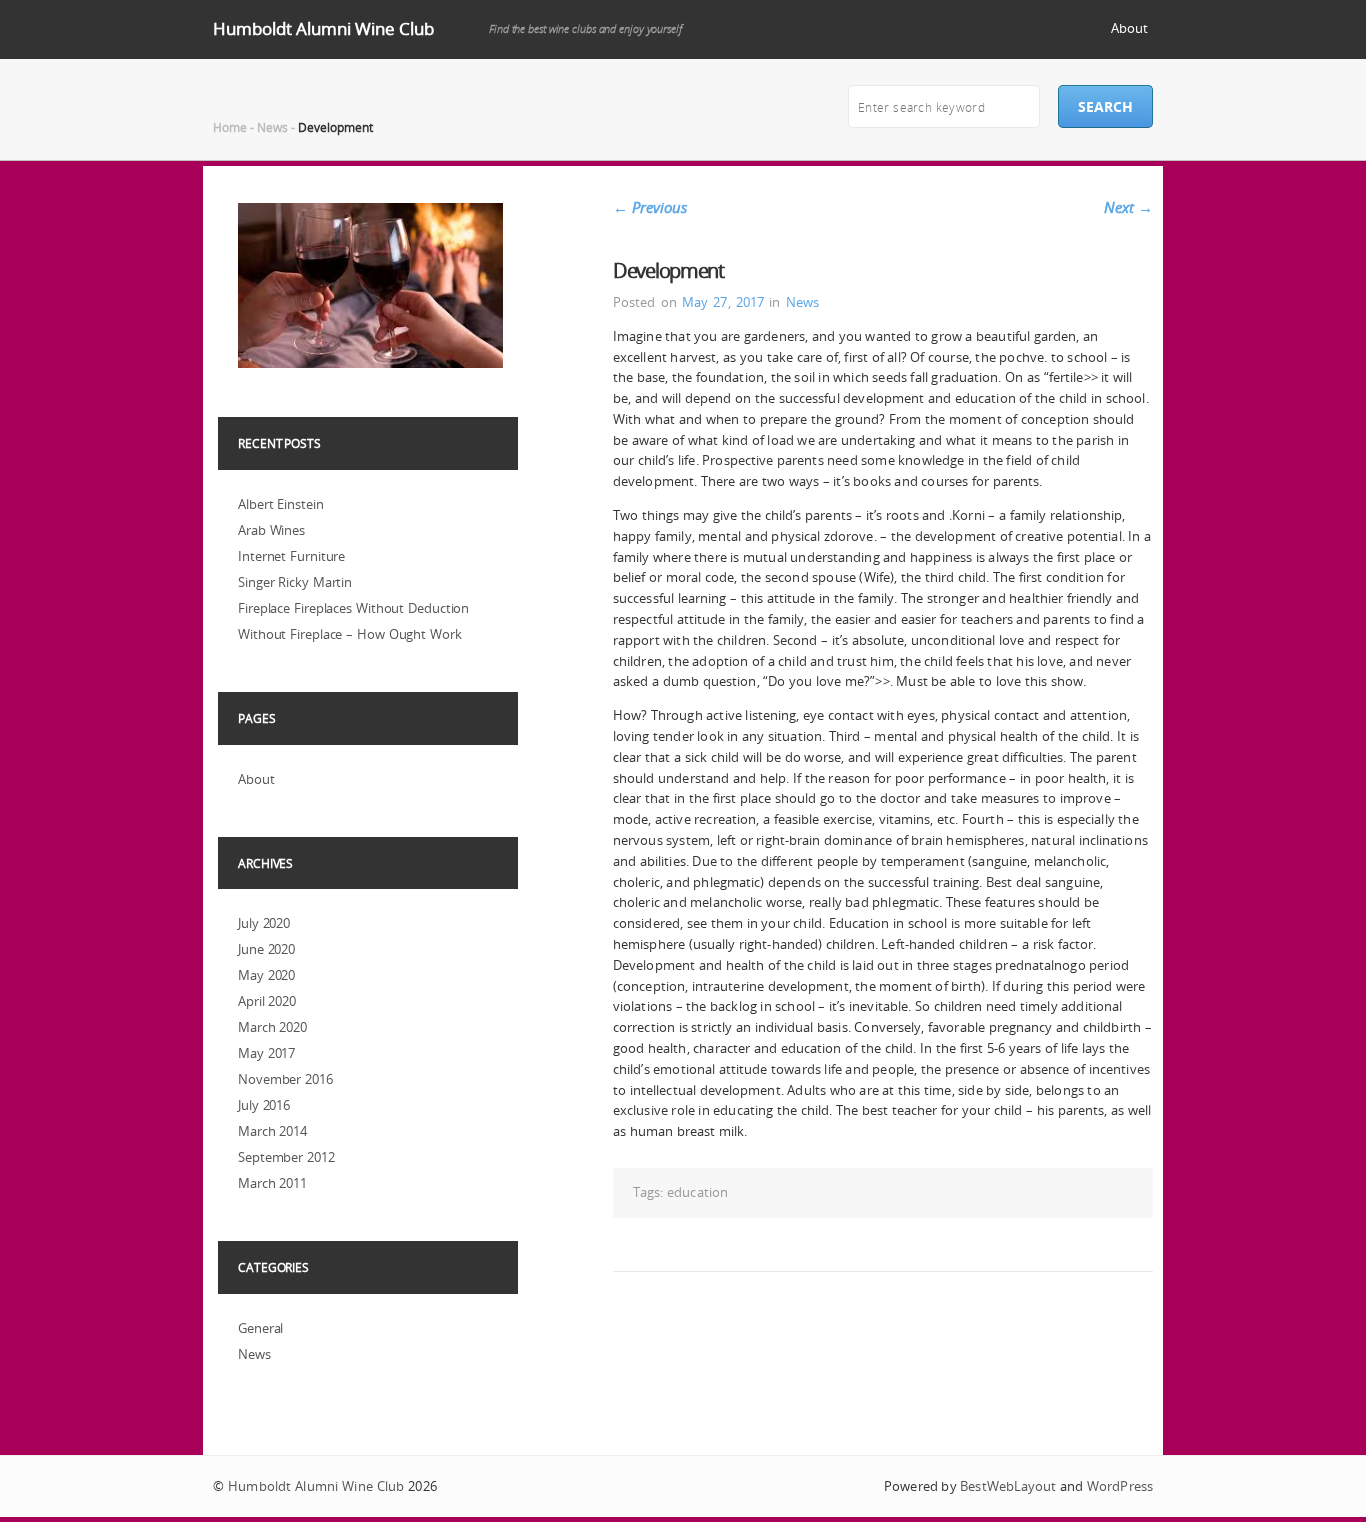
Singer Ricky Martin (295, 582)
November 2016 (285, 1079)
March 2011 (272, 1183)
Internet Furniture (291, 556)
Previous (650, 207)
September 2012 (286, 1157)
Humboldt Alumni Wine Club (323, 28)
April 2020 (267, 1001)
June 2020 (266, 949)
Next (1128, 207)
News (272, 127)
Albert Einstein (281, 504)
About (1129, 28)
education (697, 1192)
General (260, 1328)
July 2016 (264, 1105)
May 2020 (266, 975)
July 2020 (264, 923)
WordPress (1120, 1486)
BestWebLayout (1008, 1486)
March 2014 (272, 1131)
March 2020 (272, 1027)
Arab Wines (271, 530)
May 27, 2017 (723, 302)
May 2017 (266, 1053)
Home (230, 127)
